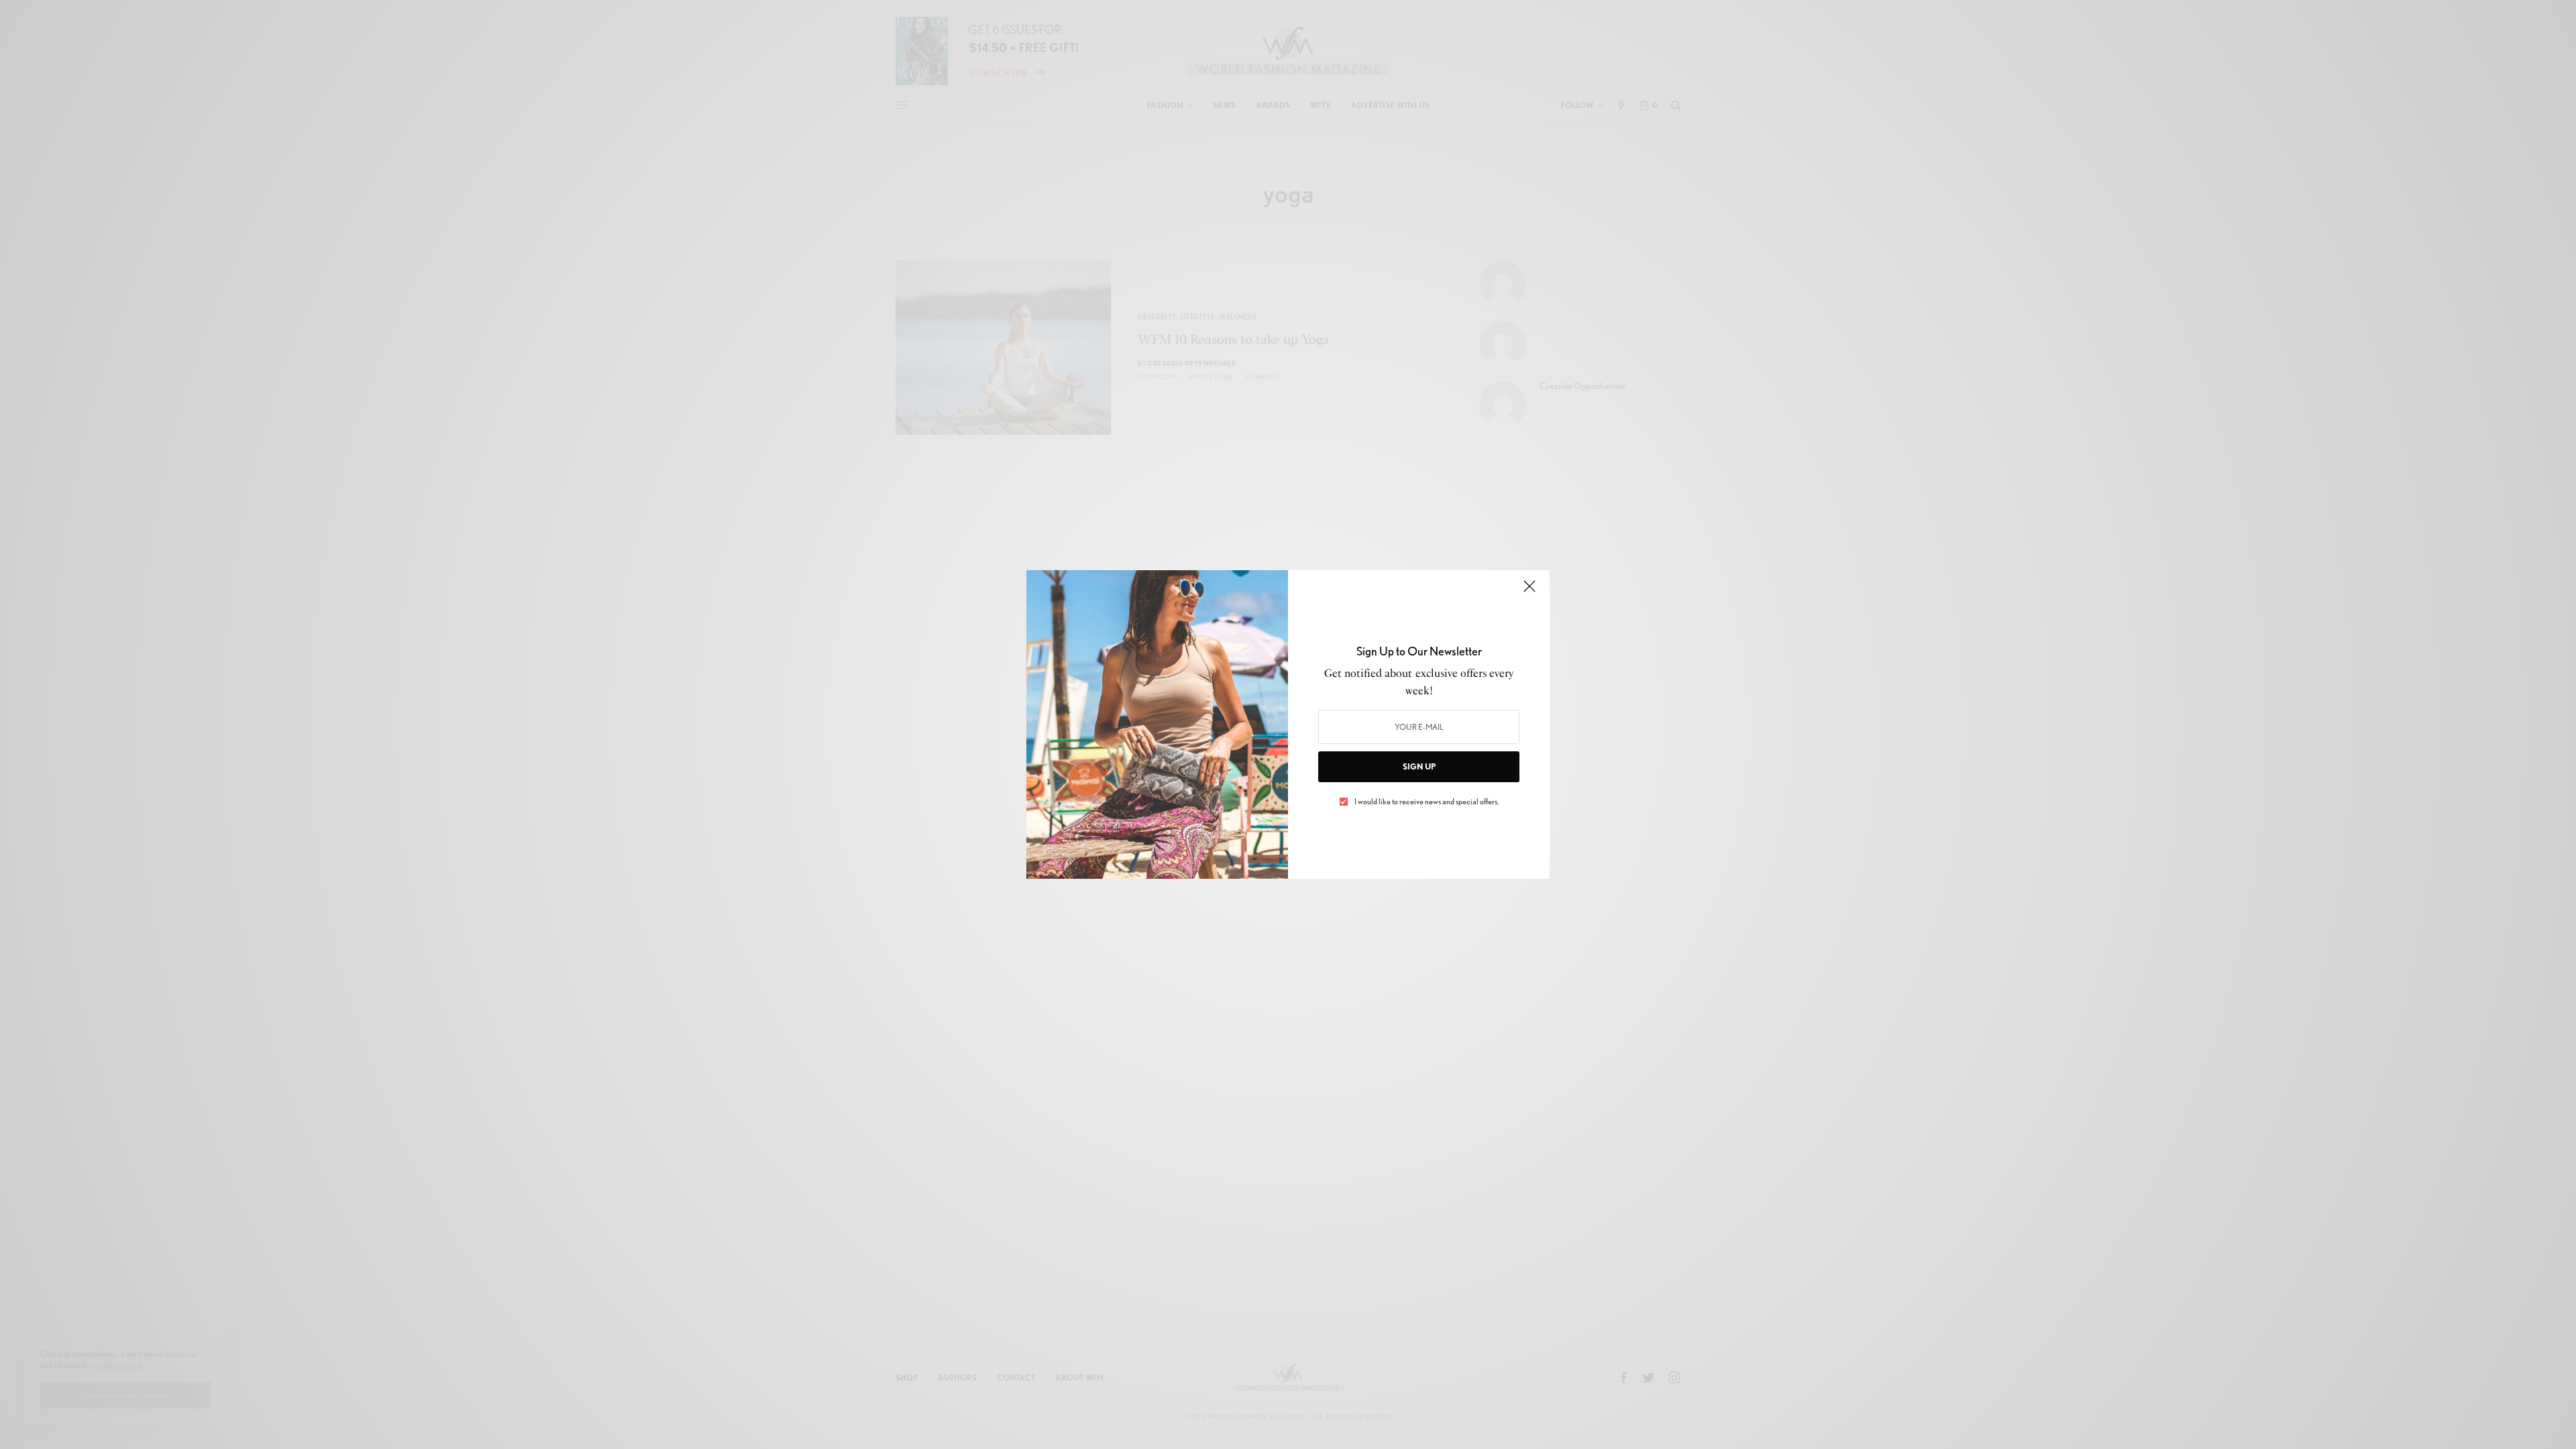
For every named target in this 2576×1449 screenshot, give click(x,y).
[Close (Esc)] (1529, 592)
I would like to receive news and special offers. (1427, 802)
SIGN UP (1419, 766)
